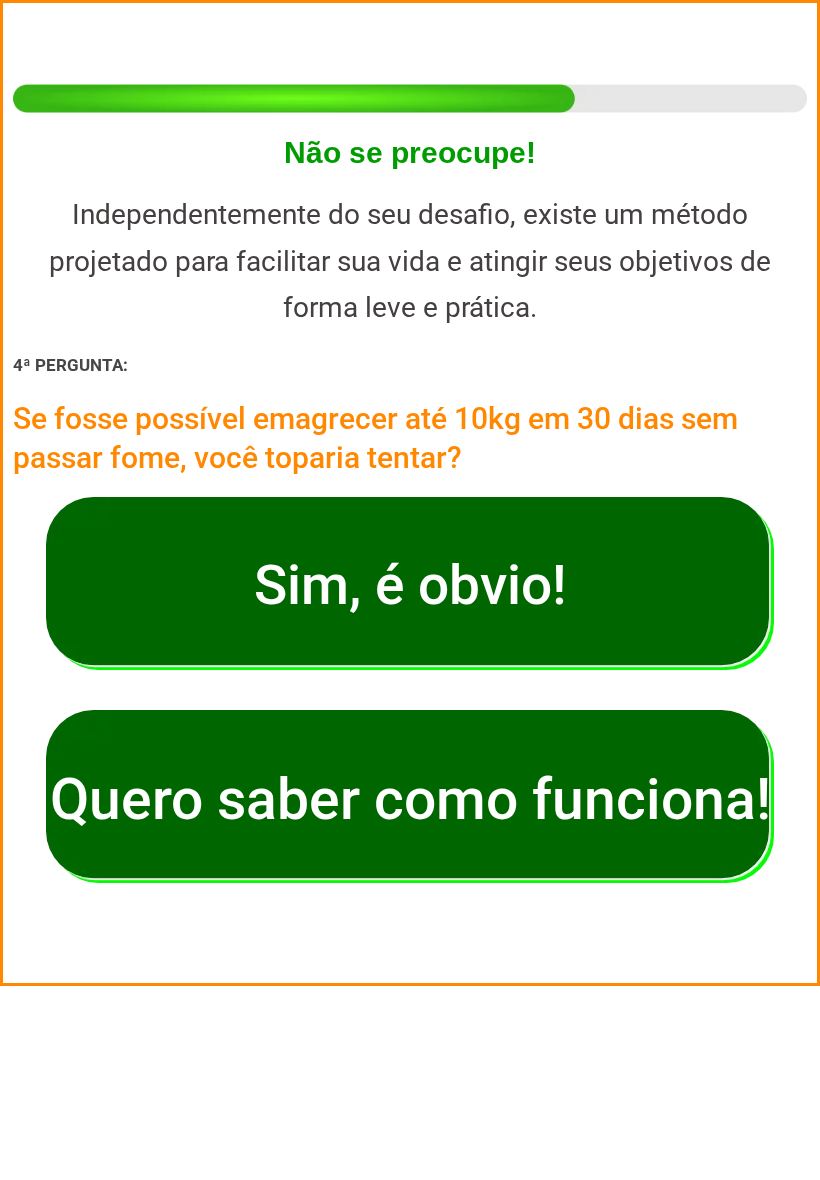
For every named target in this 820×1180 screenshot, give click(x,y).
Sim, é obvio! (410, 585)
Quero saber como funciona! (410, 799)
